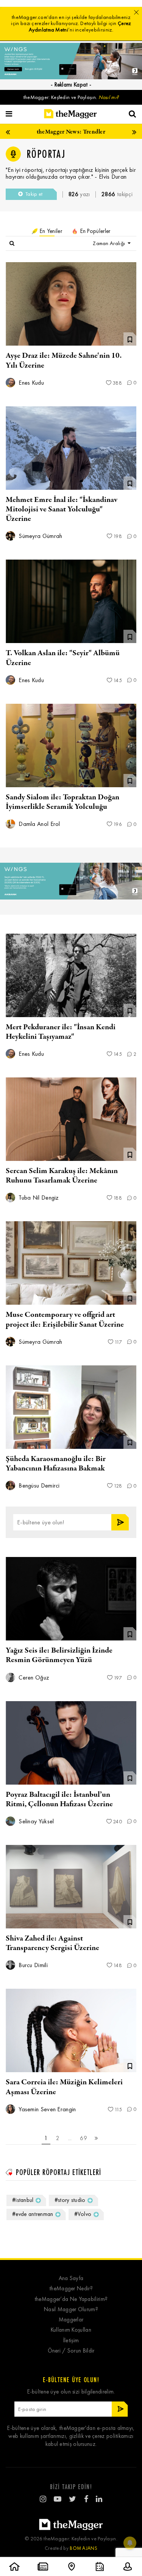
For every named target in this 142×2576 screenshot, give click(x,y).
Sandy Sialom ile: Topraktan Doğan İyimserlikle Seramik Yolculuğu (62, 802)
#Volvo (83, 2214)
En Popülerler (94, 231)
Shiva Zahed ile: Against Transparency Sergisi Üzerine (52, 1943)
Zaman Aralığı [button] (109, 243)
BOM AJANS (83, 2548)
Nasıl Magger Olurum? (71, 2309)
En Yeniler (50, 231)
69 (83, 2138)
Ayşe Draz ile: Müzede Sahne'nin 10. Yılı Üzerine (64, 360)
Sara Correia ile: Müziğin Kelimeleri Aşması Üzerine (64, 2087)
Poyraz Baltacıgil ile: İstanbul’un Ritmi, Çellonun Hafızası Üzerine (59, 1799)
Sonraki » (97, 2139)
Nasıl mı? (109, 97)
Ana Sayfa (71, 2278)
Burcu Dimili (32, 1965)
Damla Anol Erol (39, 824)
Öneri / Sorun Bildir (71, 2351)
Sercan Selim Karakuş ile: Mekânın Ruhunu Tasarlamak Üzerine (62, 1176)
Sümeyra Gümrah (40, 536)
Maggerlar (71, 2320)
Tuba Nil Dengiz (38, 1198)
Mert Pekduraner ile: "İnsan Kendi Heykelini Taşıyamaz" (61, 1032)
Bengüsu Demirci (38, 1485)
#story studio (70, 2200)
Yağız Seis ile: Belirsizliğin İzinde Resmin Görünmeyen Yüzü (59, 1655)
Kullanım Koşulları (71, 2330)
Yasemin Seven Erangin (47, 2109)
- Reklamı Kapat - (71, 85)
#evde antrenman (33, 2214)
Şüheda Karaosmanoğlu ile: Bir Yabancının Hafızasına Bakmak (56, 1464)
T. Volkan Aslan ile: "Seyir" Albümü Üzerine (63, 658)
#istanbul (23, 2200)
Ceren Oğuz (33, 1677)
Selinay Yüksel (36, 1821)
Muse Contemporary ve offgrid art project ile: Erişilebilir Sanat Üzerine (65, 1319)
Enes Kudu (30, 383)
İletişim (71, 2341)
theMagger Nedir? (71, 2289)
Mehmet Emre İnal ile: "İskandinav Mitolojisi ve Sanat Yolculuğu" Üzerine (62, 509)
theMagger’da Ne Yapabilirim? (71, 2299)
